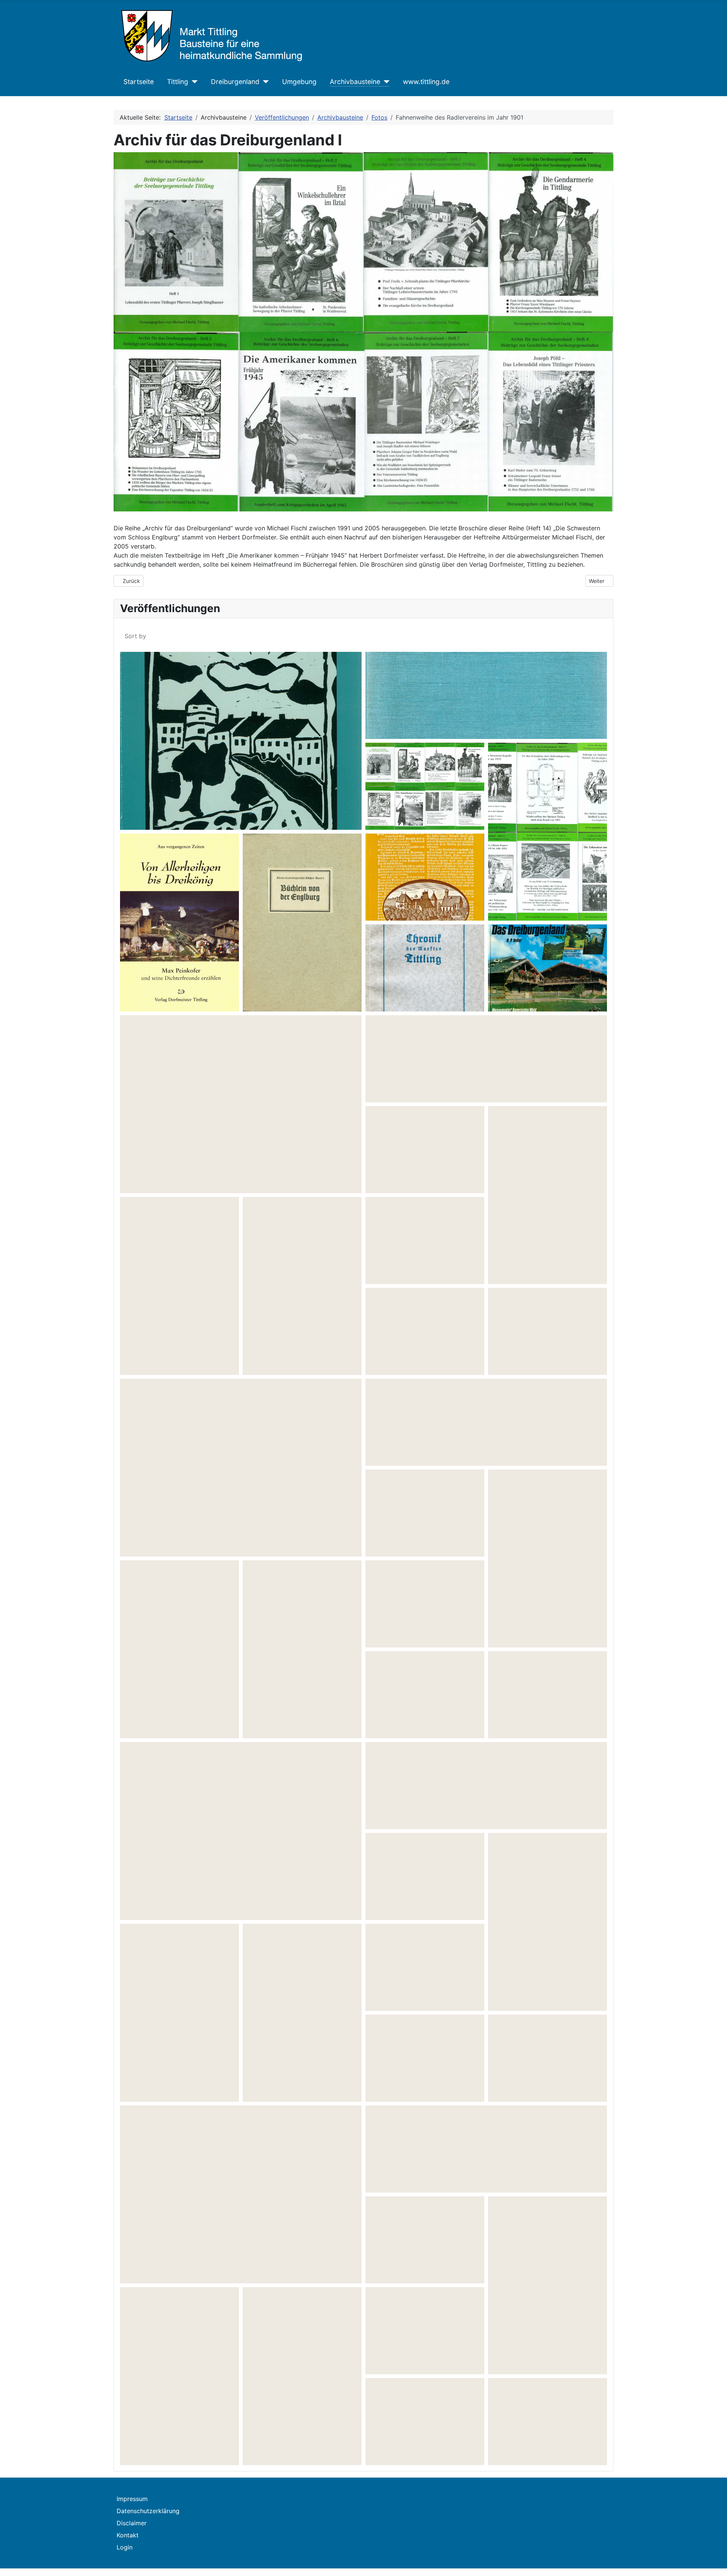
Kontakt (128, 2535)
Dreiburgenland (235, 82)
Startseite (139, 82)
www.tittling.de (426, 82)
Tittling (178, 82)
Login (125, 2547)
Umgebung (299, 82)
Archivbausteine (355, 82)
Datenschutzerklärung (148, 2511)
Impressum (132, 2499)
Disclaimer (132, 2523)
